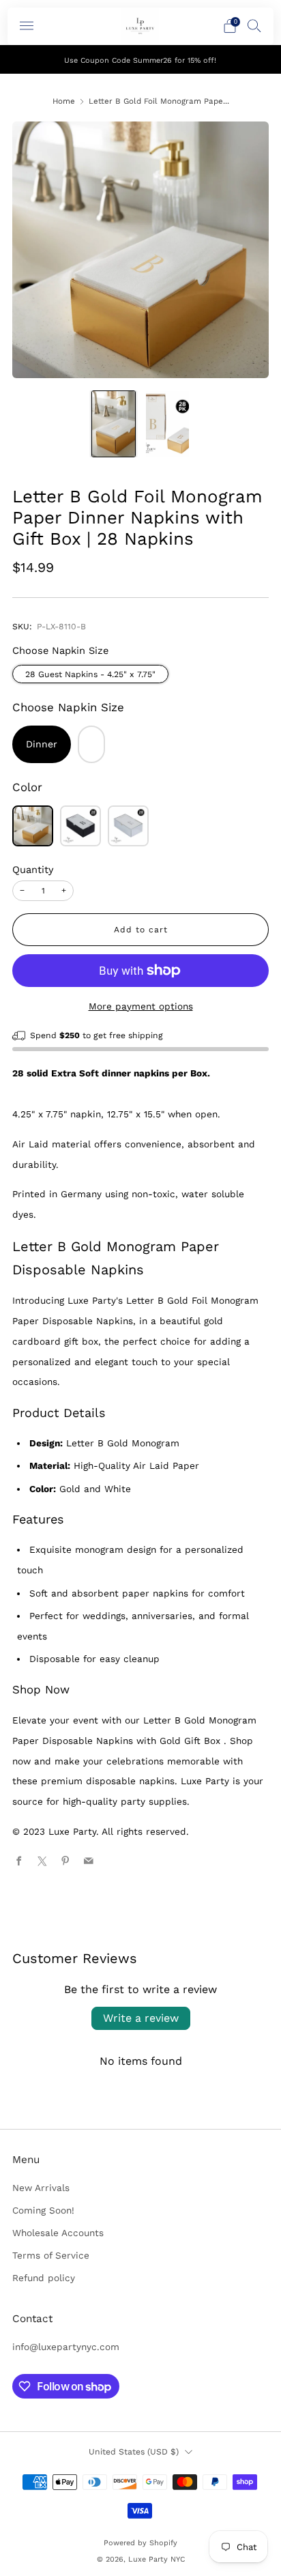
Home (64, 101)
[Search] (254, 25)
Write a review (141, 2018)
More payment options (141, 1006)
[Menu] (27, 26)
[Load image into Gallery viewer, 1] (114, 424)
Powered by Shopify (140, 2543)
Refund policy (44, 2278)
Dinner (42, 744)
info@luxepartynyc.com (66, 2347)
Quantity (33, 870)
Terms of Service (51, 2255)
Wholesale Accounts (58, 2233)
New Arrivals (41, 2188)
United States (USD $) (134, 2452)
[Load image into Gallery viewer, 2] (167, 424)
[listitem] (141, 59)
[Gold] (33, 826)
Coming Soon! (43, 2210)
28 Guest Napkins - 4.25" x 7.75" (90, 674)
